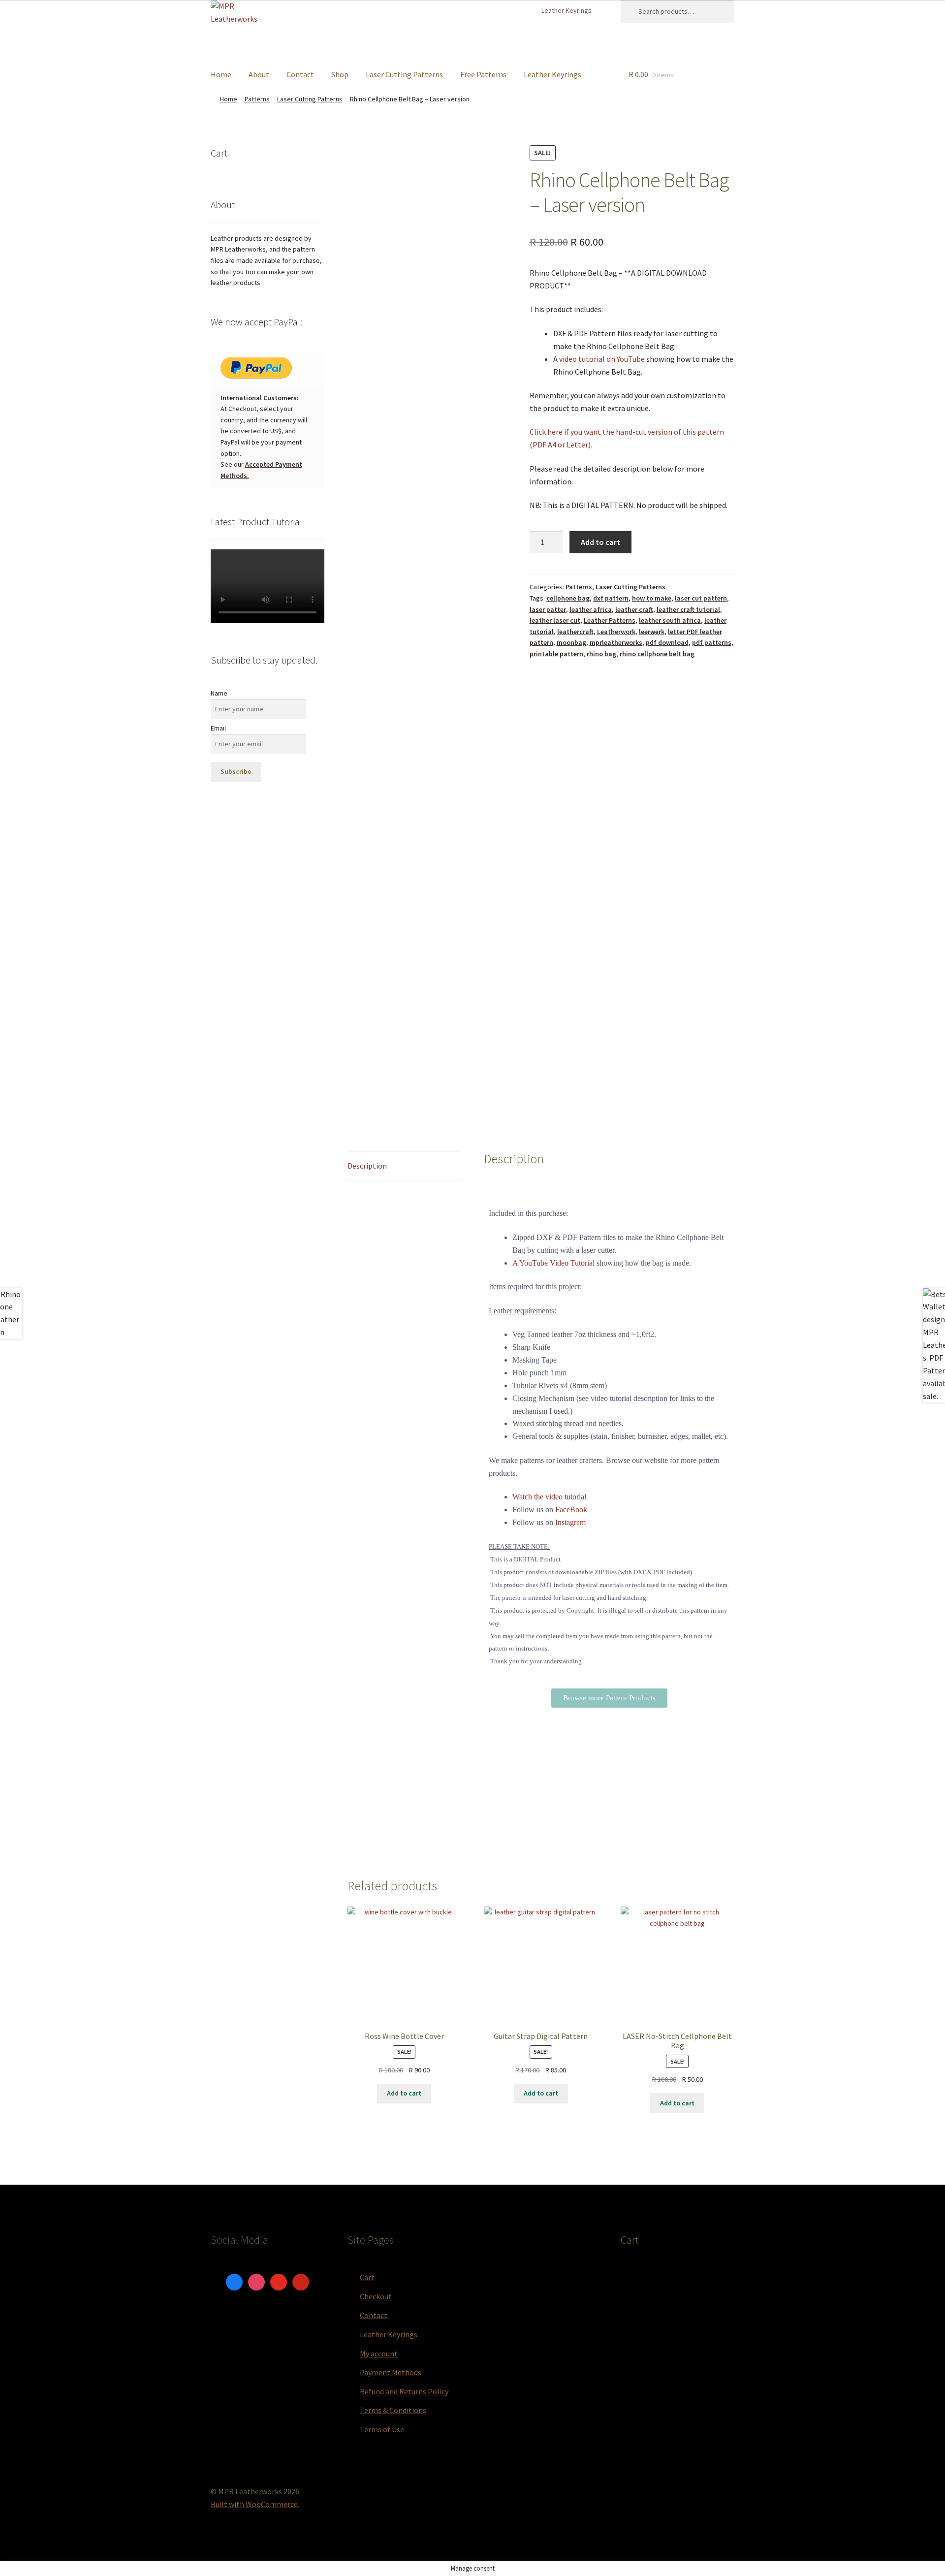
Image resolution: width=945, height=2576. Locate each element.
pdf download (667, 642)
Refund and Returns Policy (404, 2391)
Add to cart (600, 542)
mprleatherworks (616, 642)
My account (379, 2353)
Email (218, 728)
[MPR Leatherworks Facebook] (501, 10)
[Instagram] (256, 2281)
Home (221, 74)
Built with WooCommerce (254, 2504)
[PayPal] (268, 368)
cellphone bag (568, 598)
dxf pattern (611, 598)
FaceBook (571, 1510)
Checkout (376, 2296)
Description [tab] (367, 1166)
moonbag (571, 642)
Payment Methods (391, 2372)
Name (219, 693)
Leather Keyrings (567, 10)
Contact (300, 74)
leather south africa (670, 620)
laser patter (548, 609)
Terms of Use (382, 2429)
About (259, 74)
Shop (340, 74)
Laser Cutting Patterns (404, 74)
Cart (367, 2277)
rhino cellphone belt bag (657, 654)
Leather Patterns (610, 620)
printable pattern (556, 654)
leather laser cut (555, 620)
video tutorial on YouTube (602, 359)
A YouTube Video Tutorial (553, 1263)
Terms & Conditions (393, 2410)
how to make (652, 598)
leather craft (634, 609)
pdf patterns (712, 642)
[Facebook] (234, 2281)
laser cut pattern (701, 598)
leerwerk (652, 632)
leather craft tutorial (688, 609)
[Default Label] (279, 2281)
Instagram (570, 1522)
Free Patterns (483, 74)
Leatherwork (616, 632)
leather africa (591, 609)
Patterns (257, 99)
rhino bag (601, 654)
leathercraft (575, 632)
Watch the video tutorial (549, 1497)
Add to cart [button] (404, 2093)
